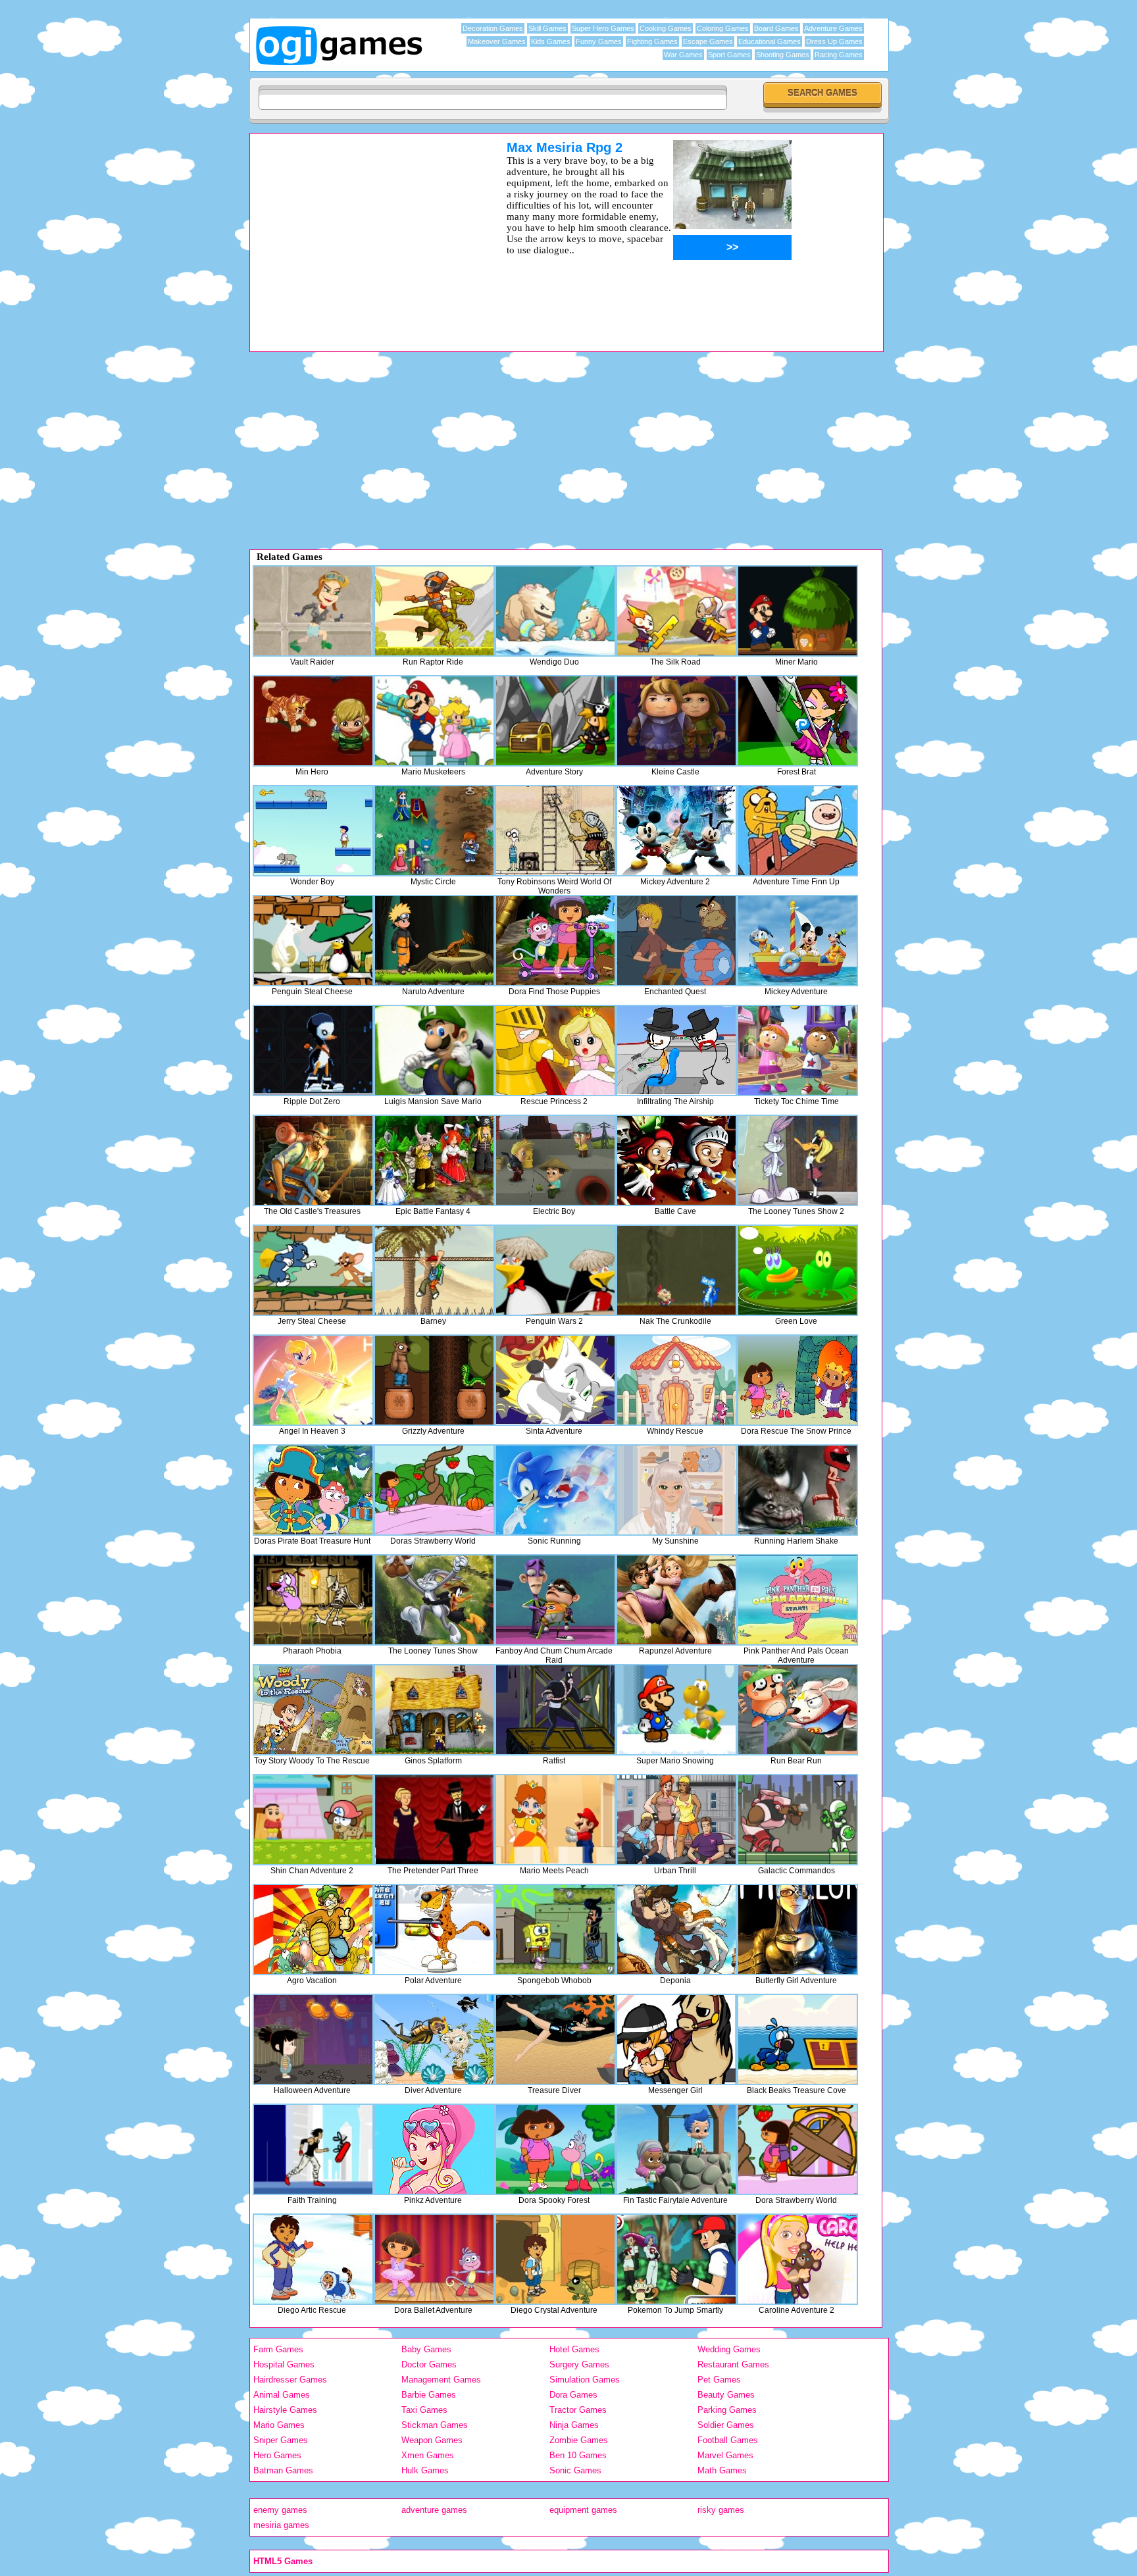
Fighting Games (652, 41)
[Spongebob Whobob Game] (555, 1930)
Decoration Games (493, 28)
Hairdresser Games (290, 2380)
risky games (721, 2510)
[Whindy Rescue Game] (676, 1380)
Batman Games (283, 2470)
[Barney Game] (434, 1270)
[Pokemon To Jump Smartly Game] (676, 2259)
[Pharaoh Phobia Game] (313, 1600)
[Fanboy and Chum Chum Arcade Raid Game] (555, 1600)
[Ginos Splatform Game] (434, 1710)
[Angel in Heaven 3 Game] (313, 1380)
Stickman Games (435, 2425)
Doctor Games (429, 2364)
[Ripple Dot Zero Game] (313, 1050)
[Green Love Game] (797, 1270)
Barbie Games (429, 2395)
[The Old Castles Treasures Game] (313, 1160)
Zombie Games (579, 2440)
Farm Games (278, 2349)
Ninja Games (574, 2425)
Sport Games (729, 55)
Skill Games (547, 28)
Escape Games (708, 41)
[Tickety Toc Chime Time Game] (797, 1050)
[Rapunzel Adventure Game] (676, 1600)
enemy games (280, 2510)
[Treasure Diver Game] (555, 2039)
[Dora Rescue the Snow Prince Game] (797, 1380)
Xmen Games (428, 2455)
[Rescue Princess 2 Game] (555, 1050)
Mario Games (279, 2425)
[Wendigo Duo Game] (555, 611)
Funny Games (599, 41)
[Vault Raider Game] (313, 611)
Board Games (776, 28)
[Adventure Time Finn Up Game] (797, 831)
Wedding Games (729, 2349)
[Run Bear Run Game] (797, 1710)
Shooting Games (783, 55)
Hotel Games (574, 2349)
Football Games (728, 2440)
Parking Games (727, 2410)
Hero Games (277, 2455)
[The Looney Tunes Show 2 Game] (797, 1160)
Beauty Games (726, 2395)
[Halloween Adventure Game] (313, 2039)
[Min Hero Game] (313, 721)
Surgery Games (579, 2364)
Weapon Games (432, 2440)
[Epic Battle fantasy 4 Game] (434, 1160)
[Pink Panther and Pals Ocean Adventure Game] (797, 1600)
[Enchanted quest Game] (676, 941)
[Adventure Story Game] (555, 721)
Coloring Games (723, 28)
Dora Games (573, 2395)
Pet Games (719, 2380)
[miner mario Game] (797, 611)
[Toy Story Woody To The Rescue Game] (313, 1710)
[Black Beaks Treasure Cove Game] (797, 2039)
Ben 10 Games (578, 2455)
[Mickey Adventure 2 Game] (676, 831)
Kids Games (551, 41)
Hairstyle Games (285, 2410)
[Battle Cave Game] (676, 1160)
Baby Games (426, 2349)
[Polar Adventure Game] (434, 1930)
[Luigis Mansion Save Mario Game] (434, 1050)
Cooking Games (666, 28)
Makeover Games (497, 41)
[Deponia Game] (676, 1930)
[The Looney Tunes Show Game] (434, 1600)
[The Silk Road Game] (676, 611)
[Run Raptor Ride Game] (434, 611)
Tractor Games (578, 2410)
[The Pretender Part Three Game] (434, 1820)
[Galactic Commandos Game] (797, 1820)
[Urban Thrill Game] (676, 1820)
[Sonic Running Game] (555, 1490)
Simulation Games (585, 2380)
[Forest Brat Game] (797, 721)
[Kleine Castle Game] (676, 721)
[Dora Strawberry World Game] (797, 2149)
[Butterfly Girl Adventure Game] (797, 1930)
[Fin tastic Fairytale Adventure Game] (676, 2149)
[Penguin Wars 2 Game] (555, 1270)
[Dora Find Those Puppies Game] (555, 941)
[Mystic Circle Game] (434, 831)
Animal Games (282, 2395)
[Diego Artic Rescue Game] (313, 2259)
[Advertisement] (361, 232)
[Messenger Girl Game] (676, 2039)
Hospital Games (284, 2364)
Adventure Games (833, 28)
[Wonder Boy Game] (313, 831)
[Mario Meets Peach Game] (555, 1820)
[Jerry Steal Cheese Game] (313, 1270)
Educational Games (770, 41)
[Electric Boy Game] (555, 1160)
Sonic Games (575, 2470)
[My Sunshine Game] (676, 1490)
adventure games (434, 2510)
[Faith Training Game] (313, 2149)
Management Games (441, 2380)
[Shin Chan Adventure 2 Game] (313, 1820)
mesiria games (281, 2525)
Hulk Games (425, 2470)
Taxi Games (424, 2410)
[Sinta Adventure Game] (555, 1380)
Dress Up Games (834, 41)
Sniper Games (281, 2440)
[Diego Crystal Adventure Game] (555, 2259)
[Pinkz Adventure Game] (434, 2149)
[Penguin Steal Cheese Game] (313, 941)
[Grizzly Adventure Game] (434, 1380)
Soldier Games (726, 2425)
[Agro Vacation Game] (313, 1930)
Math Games (722, 2470)
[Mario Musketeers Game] (434, 721)
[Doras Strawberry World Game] (434, 1490)
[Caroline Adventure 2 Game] (797, 2259)
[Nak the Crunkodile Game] (676, 1270)
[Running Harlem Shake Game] (797, 1490)
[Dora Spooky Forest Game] (555, 2149)
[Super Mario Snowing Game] (676, 1710)
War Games (683, 55)
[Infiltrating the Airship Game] (676, 1050)
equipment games (583, 2510)
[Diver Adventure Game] (434, 2039)
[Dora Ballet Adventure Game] (434, 2259)
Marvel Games (725, 2455)
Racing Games (839, 55)
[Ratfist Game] (555, 1710)
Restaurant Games (733, 2364)
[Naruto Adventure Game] (434, 941)
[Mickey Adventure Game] (797, 941)
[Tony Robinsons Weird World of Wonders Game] (555, 831)
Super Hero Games (603, 28)
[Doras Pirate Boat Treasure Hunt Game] (313, 1490)
